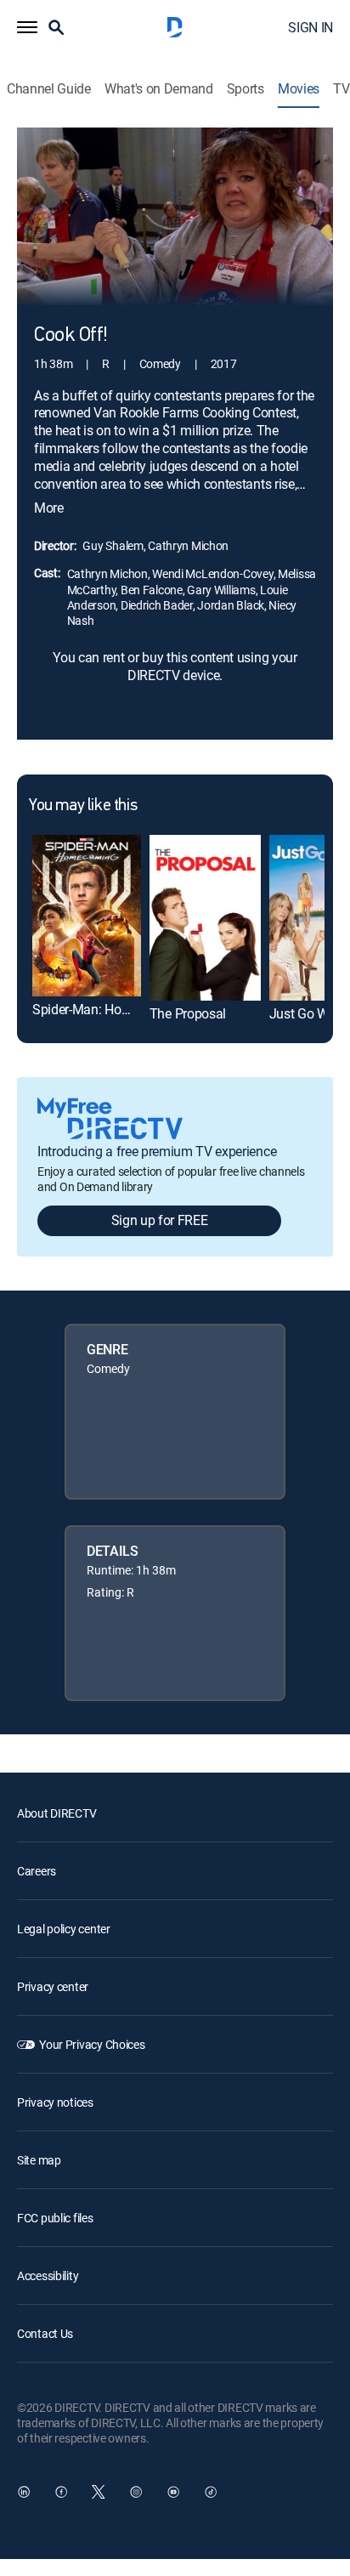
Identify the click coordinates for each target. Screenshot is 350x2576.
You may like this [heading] (83, 806)
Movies (299, 89)
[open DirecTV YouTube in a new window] (173, 2492)
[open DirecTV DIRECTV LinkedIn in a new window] (24, 2492)
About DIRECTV (56, 1813)
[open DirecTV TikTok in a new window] (211, 2492)
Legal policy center (64, 1929)
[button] (27, 27)
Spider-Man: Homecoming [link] (107, 1009)
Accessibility (48, 2275)
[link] (87, 916)
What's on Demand (159, 89)
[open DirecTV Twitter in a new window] (99, 2492)
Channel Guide (49, 89)
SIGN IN (310, 27)
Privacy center (53, 1986)
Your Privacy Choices (92, 2044)
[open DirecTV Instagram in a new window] (136, 2492)
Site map (39, 2160)
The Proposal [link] (188, 1013)
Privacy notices (55, 2102)
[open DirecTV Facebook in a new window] (61, 2492)
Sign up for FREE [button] (160, 1220)
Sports (246, 89)
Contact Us (45, 2333)
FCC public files (55, 2218)
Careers (37, 1871)
